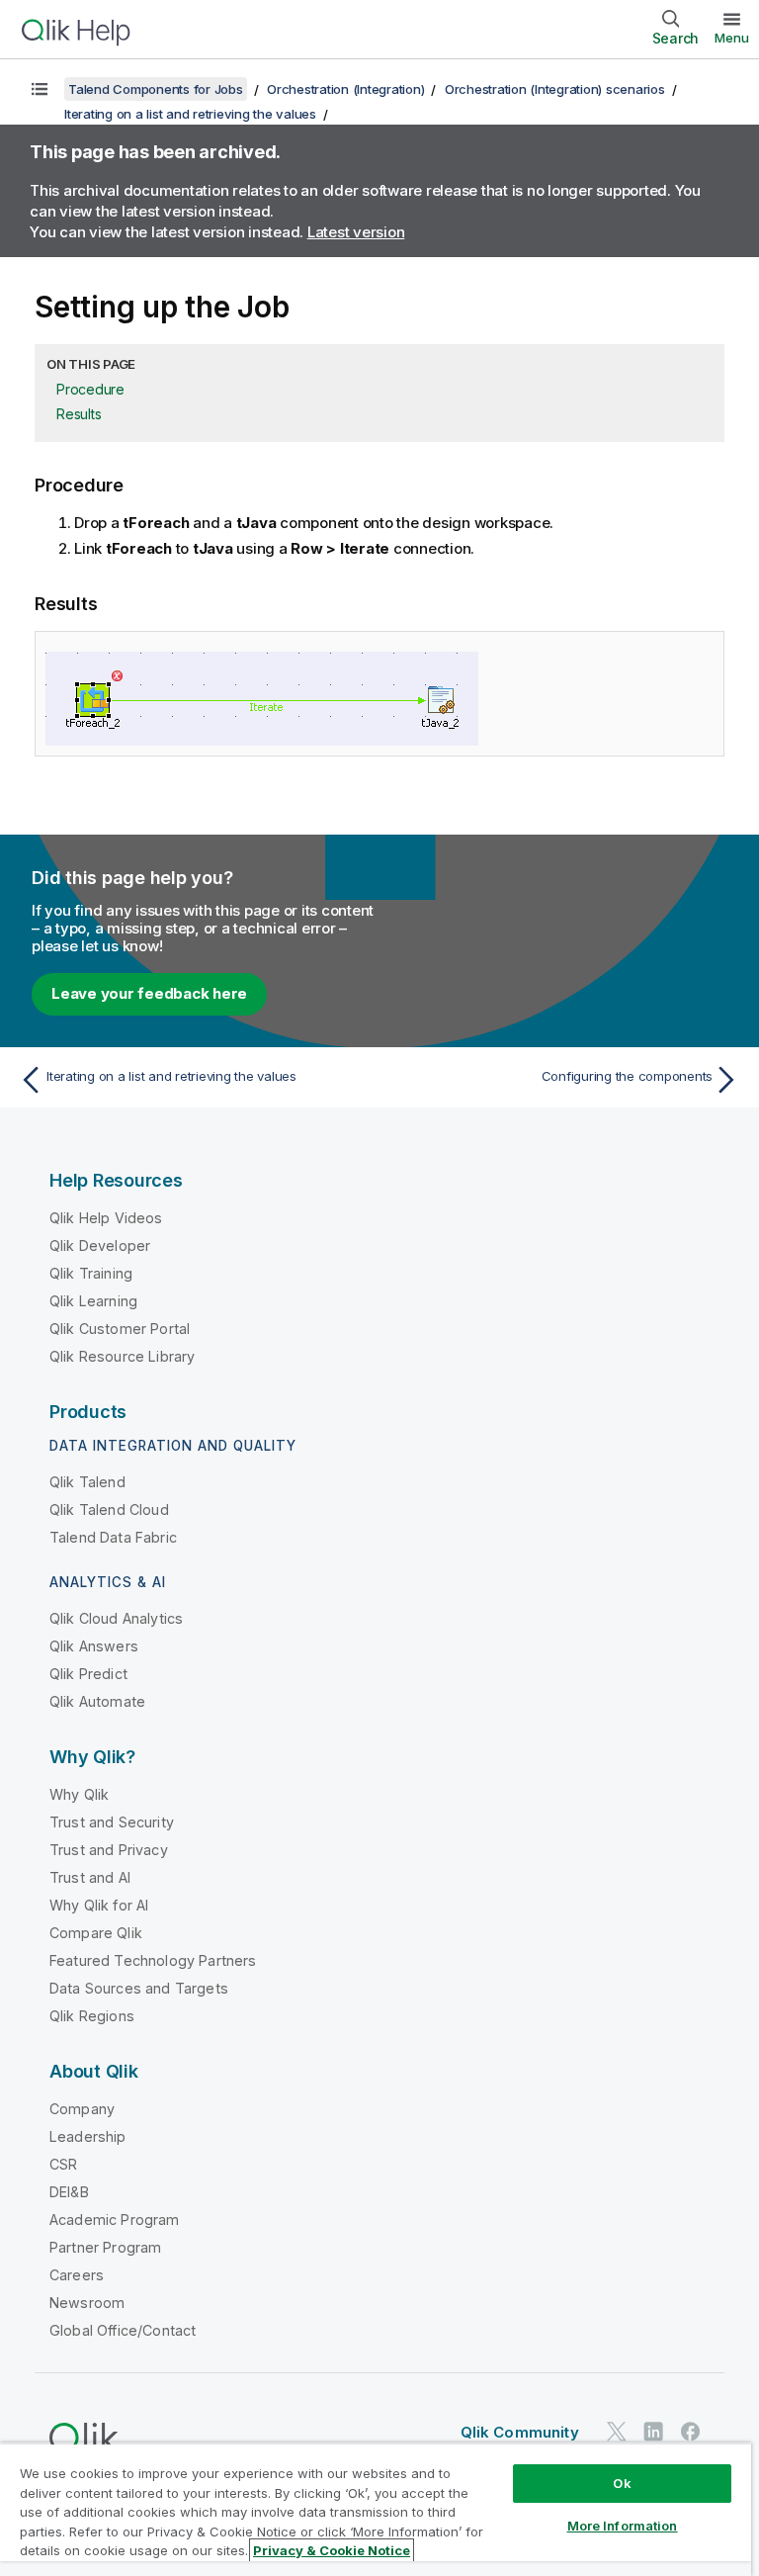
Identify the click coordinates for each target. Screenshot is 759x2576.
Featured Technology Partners (153, 1960)
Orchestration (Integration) (345, 89)
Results (79, 414)
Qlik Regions (92, 2016)
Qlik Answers (94, 1646)
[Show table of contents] (40, 89)
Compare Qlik (96, 1933)
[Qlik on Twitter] (617, 2431)
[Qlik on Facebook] (691, 2431)
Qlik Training (91, 1273)
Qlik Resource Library (122, 1356)
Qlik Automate (97, 1701)
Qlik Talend (87, 1482)
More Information (623, 2526)
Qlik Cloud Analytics (116, 1618)
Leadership (88, 2136)
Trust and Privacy (109, 1850)
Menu (732, 38)
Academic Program (115, 2220)
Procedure (90, 389)
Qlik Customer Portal (120, 1329)
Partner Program (105, 2247)
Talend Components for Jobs (156, 89)
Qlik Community (520, 2432)
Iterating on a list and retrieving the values (190, 114)
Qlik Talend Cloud (109, 1510)
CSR (63, 2164)
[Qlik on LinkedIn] (653, 2431)
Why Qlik (79, 1794)
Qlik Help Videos (106, 1218)
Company (82, 2109)
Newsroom (87, 2303)
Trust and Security (112, 1822)
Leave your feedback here (149, 993)
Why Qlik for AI (99, 1905)
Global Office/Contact (123, 2330)
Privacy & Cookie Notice (332, 2550)
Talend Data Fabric (113, 1537)
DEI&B (69, 2192)
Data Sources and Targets (139, 1988)
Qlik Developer (100, 1245)
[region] (376, 2509)
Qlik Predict (88, 1674)
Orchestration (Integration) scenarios (555, 89)
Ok (622, 2483)
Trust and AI (90, 1877)
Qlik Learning (93, 1301)
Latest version (356, 232)
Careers (77, 2275)
